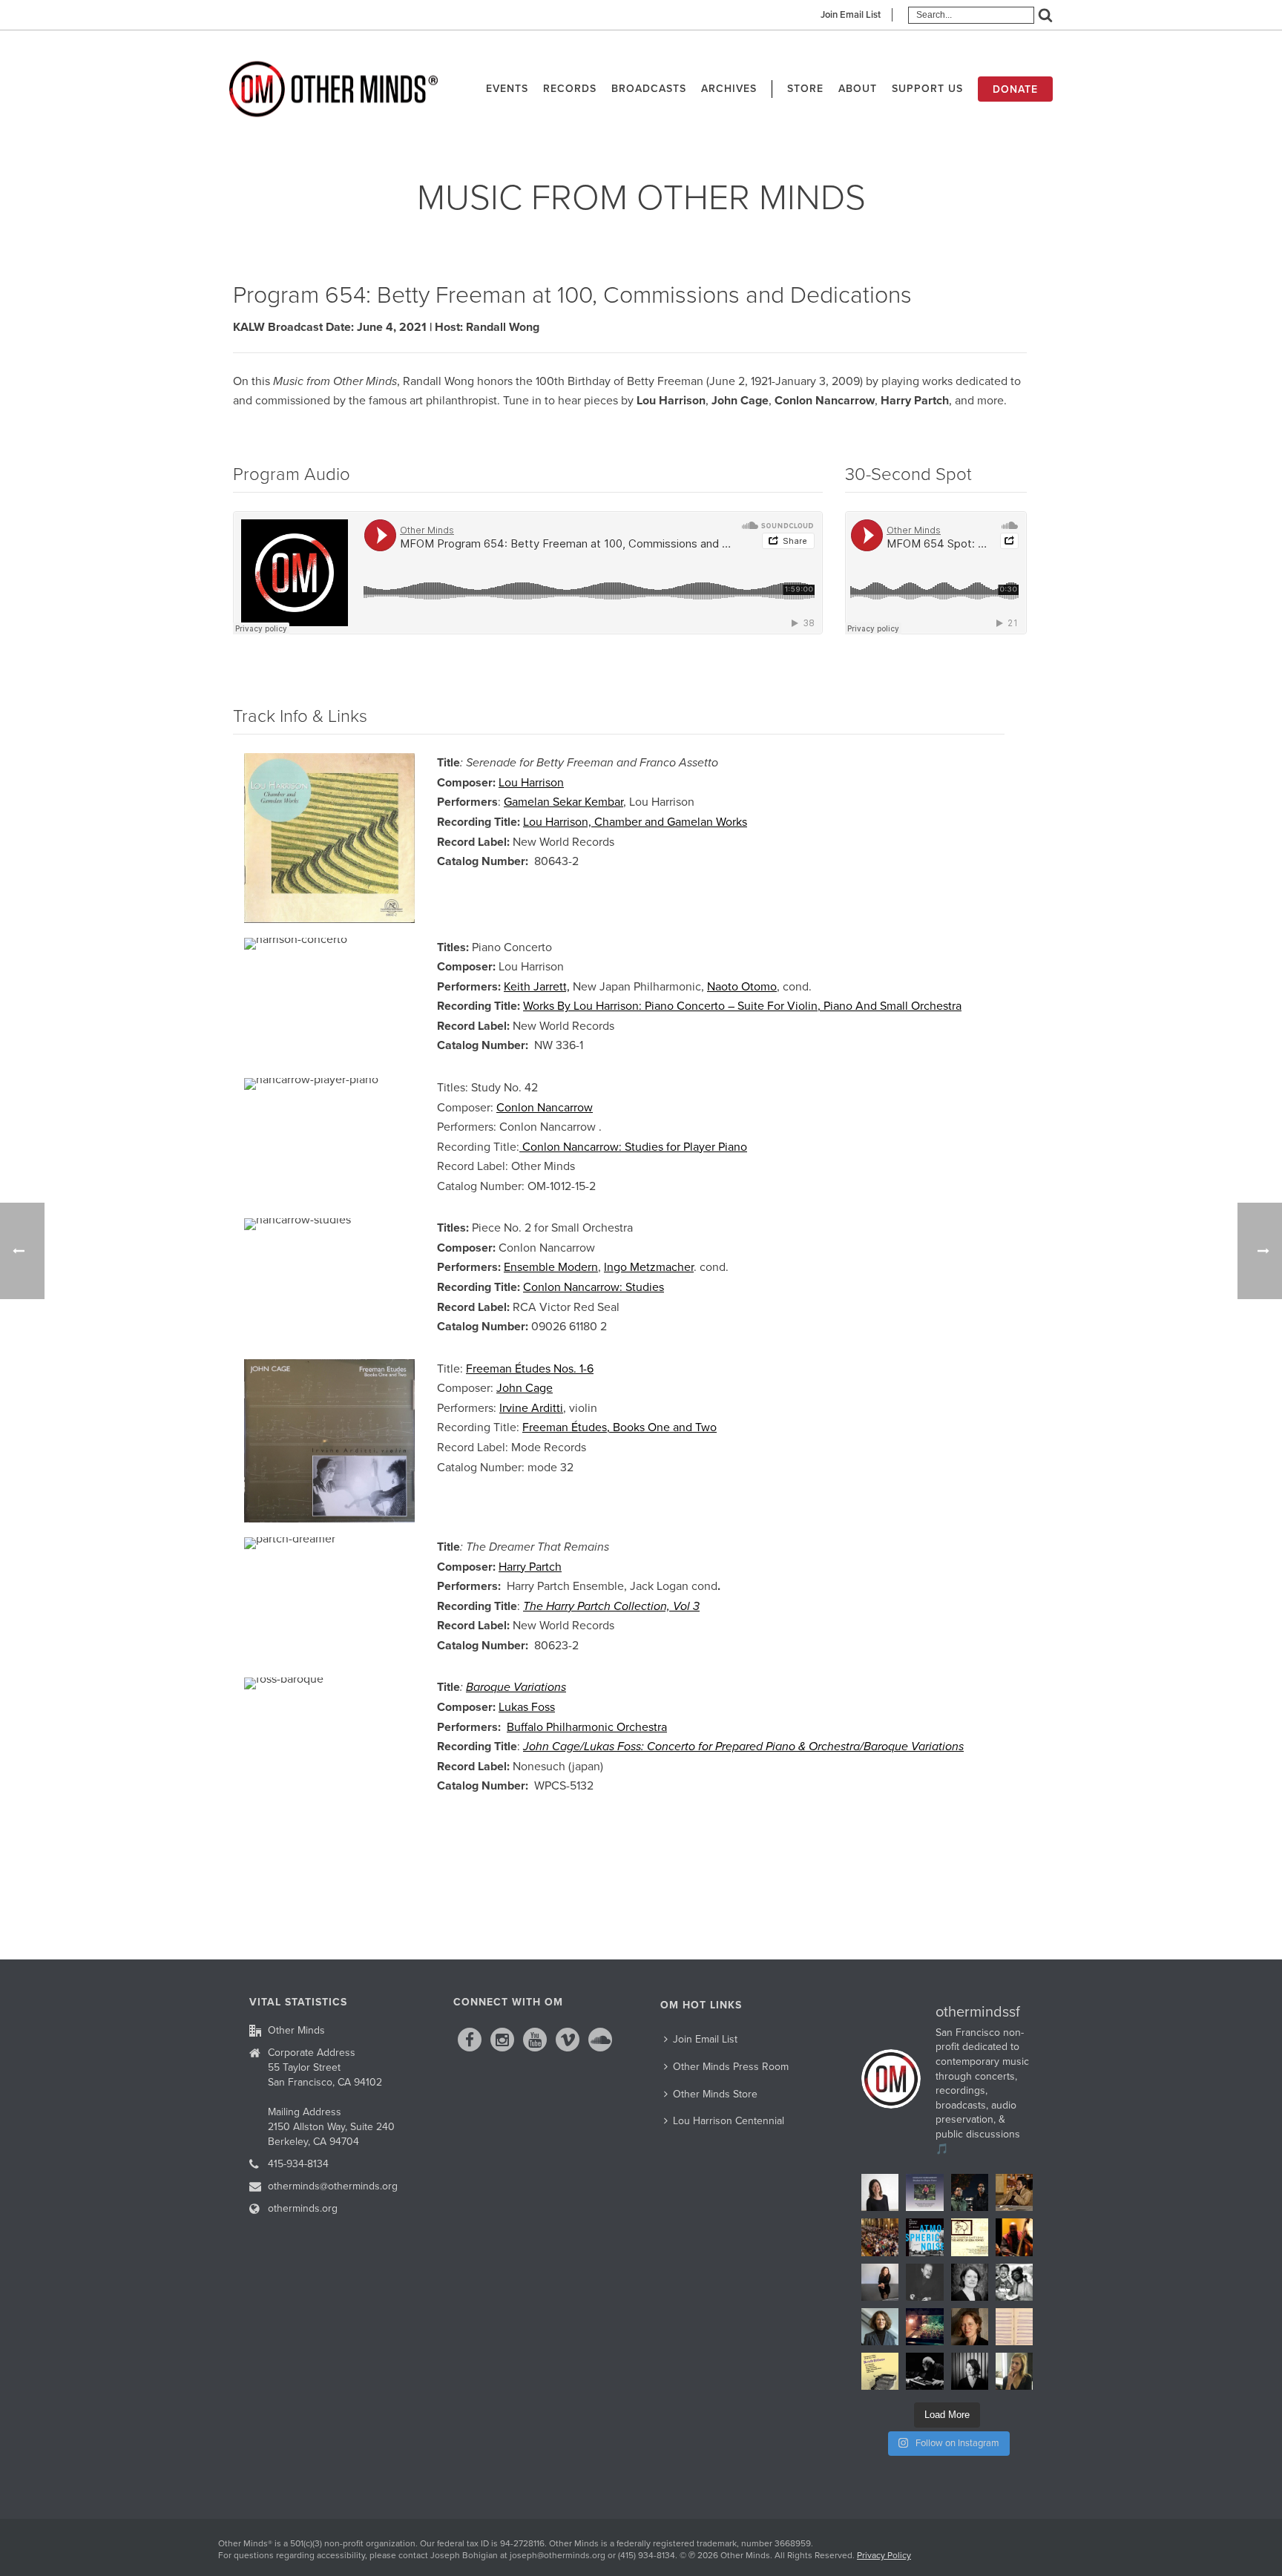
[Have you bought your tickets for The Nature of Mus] (880, 2192)
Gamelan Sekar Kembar (563, 802)
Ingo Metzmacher (649, 1267)
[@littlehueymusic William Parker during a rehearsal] (1014, 2237)
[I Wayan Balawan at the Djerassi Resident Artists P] (1014, 2192)
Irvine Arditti (531, 1408)
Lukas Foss (527, 1707)
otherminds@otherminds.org (333, 2186)
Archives (729, 89)
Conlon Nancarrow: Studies (594, 1287)
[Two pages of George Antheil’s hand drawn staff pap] (1014, 2327)
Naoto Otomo (742, 987)
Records (570, 89)
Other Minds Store (715, 2094)
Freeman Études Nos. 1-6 (530, 1369)
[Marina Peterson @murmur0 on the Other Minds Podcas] (970, 2371)
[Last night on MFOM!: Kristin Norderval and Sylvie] (970, 2327)
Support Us (927, 89)
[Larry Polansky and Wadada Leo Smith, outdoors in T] (1014, 2282)
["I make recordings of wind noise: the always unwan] (924, 2237)
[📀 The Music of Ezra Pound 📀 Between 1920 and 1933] (970, 2237)
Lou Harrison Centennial (729, 2121)
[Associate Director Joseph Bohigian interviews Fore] (970, 2192)
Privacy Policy (884, 2555)
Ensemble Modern (551, 1267)
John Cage (525, 1388)
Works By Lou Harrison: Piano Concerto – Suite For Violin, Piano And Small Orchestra (742, 1006)
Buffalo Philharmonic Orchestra (587, 1727)
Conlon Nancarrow (545, 1108)
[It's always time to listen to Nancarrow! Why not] (924, 2192)
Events (507, 89)
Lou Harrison (531, 783)
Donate (1015, 89)
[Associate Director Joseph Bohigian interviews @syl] (880, 2282)
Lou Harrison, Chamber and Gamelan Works (635, 822)
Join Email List (851, 15)
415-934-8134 (298, 2164)
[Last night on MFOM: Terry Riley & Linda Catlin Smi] (1014, 2371)
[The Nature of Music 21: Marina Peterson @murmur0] (970, 2282)
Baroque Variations (516, 1687)
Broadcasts (649, 89)
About (858, 89)
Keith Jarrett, (537, 987)
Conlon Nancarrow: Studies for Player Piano (633, 1147)
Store (805, 89)
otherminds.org (303, 2208)
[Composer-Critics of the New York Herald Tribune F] (880, 2371)
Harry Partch (530, 1567)
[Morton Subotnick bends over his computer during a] (924, 2371)
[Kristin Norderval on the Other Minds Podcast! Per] (880, 2327)
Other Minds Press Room (731, 2067)
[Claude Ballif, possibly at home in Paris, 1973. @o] (924, 2282)
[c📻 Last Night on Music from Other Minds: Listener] (880, 2237)
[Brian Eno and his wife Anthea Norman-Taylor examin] (924, 2327)
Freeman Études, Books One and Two (619, 1427)
